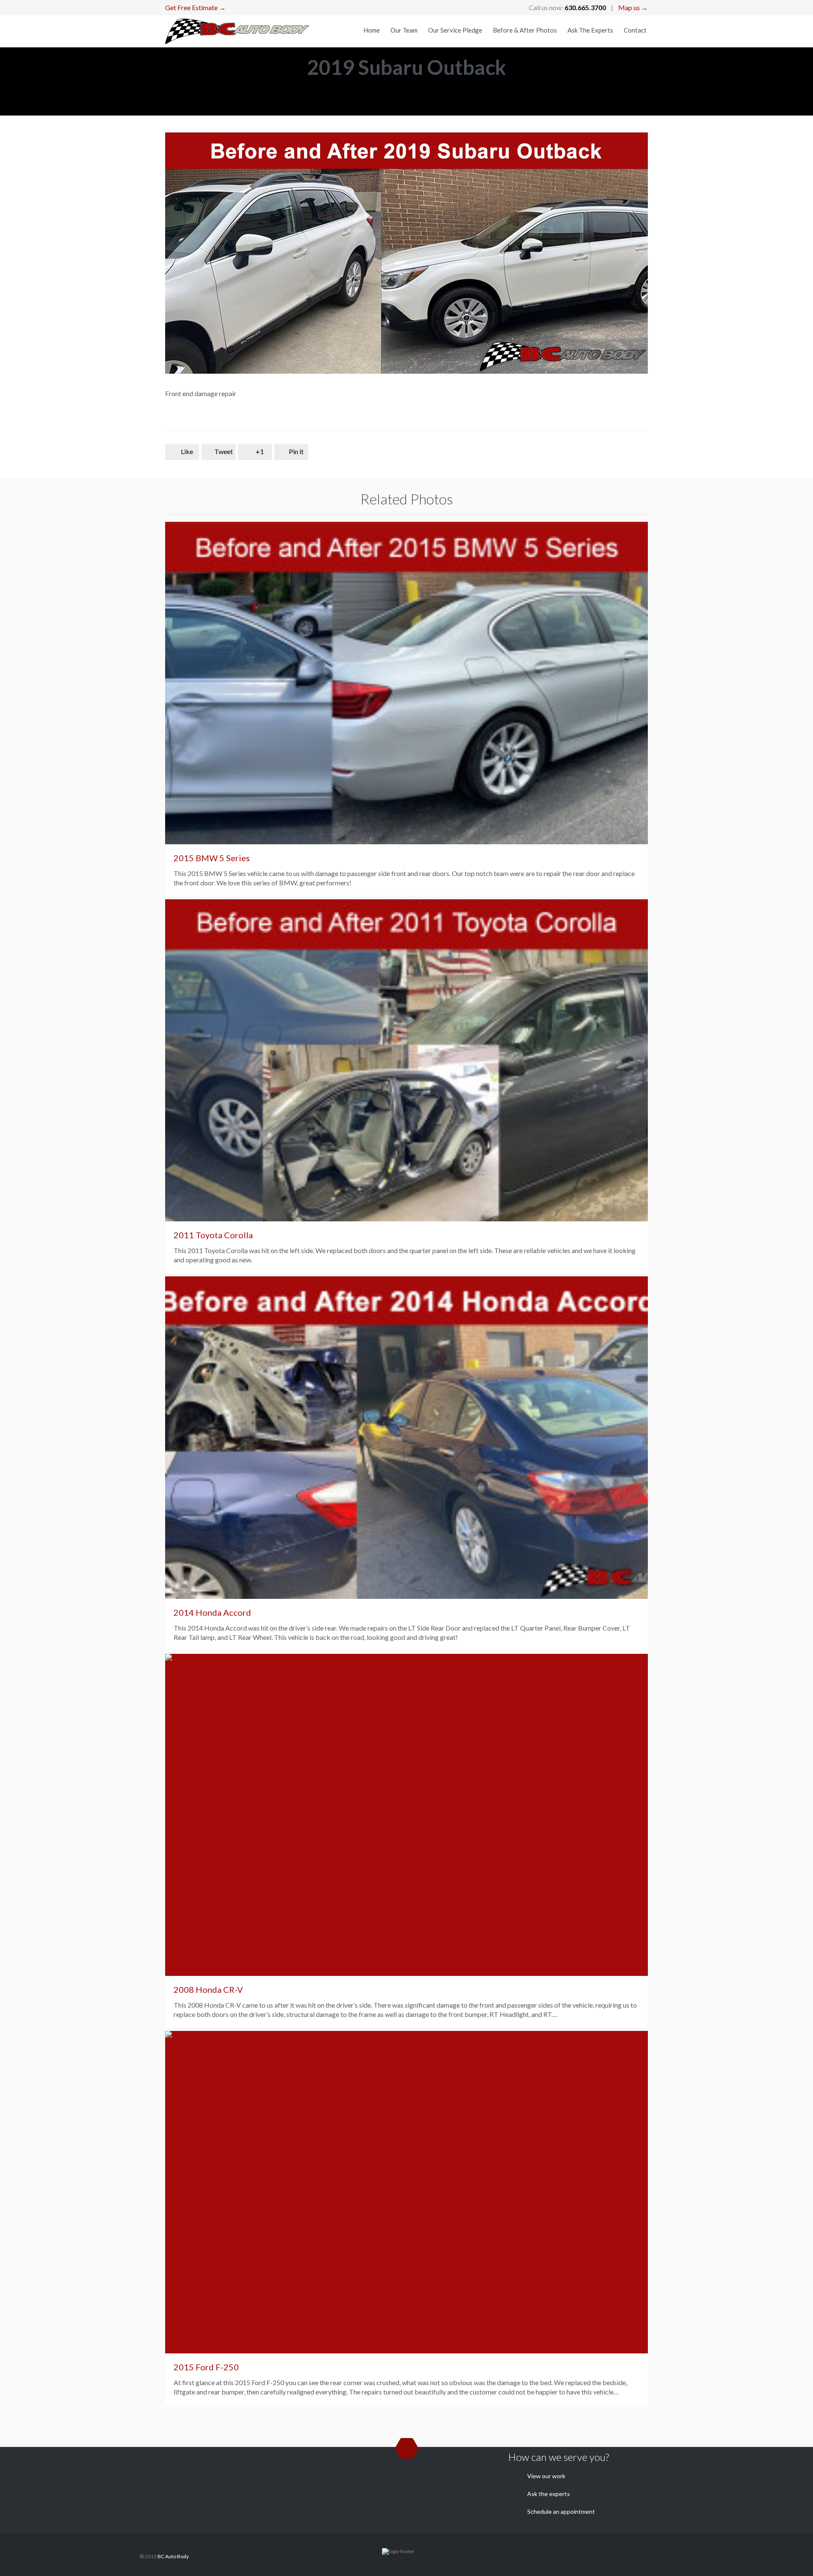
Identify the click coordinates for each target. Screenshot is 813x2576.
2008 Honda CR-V (208, 1989)
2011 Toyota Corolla (213, 1235)
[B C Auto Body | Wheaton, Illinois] (237, 31)
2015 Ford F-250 (206, 2367)
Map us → (633, 7)
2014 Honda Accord (212, 1612)
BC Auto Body (173, 2556)
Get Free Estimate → (195, 7)
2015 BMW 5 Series (212, 858)
